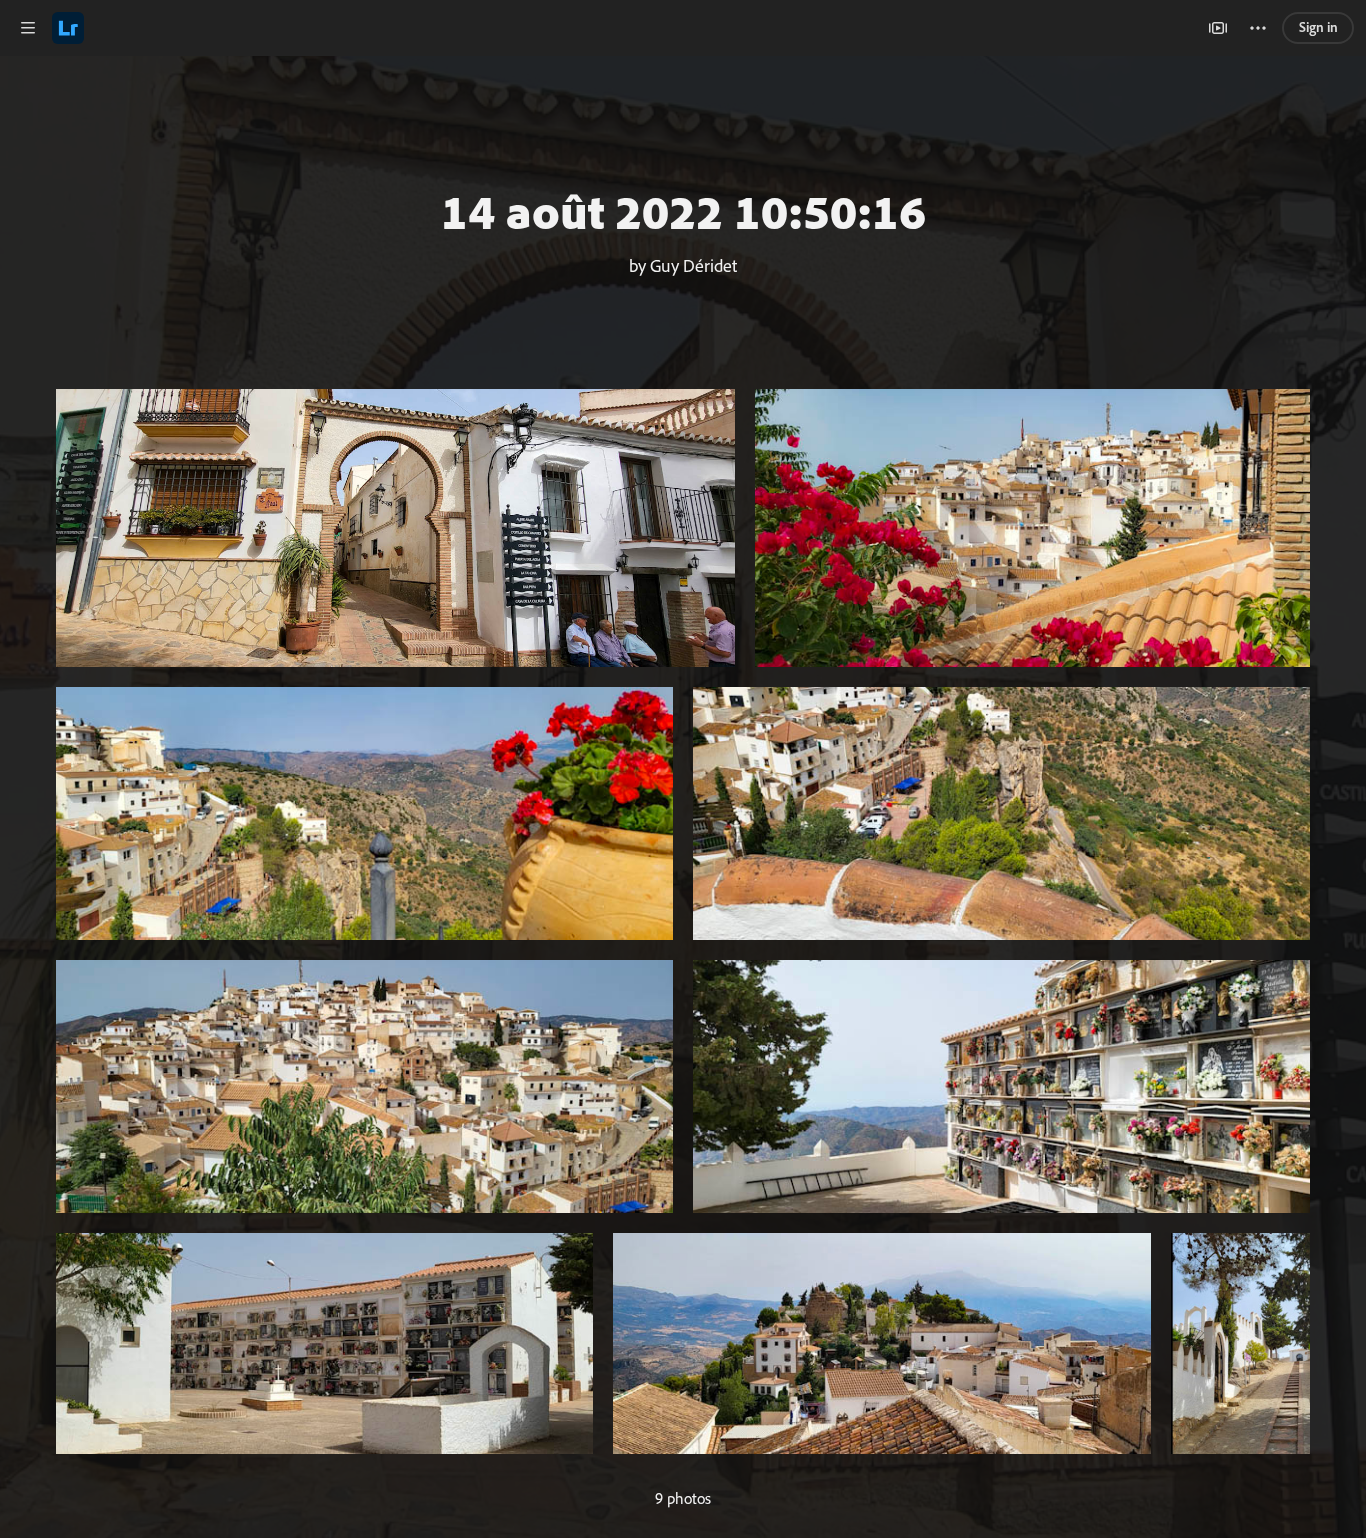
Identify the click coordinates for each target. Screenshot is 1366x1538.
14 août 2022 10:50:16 (683, 211)
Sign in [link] (1318, 27)
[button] (28, 28)
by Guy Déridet (683, 265)
